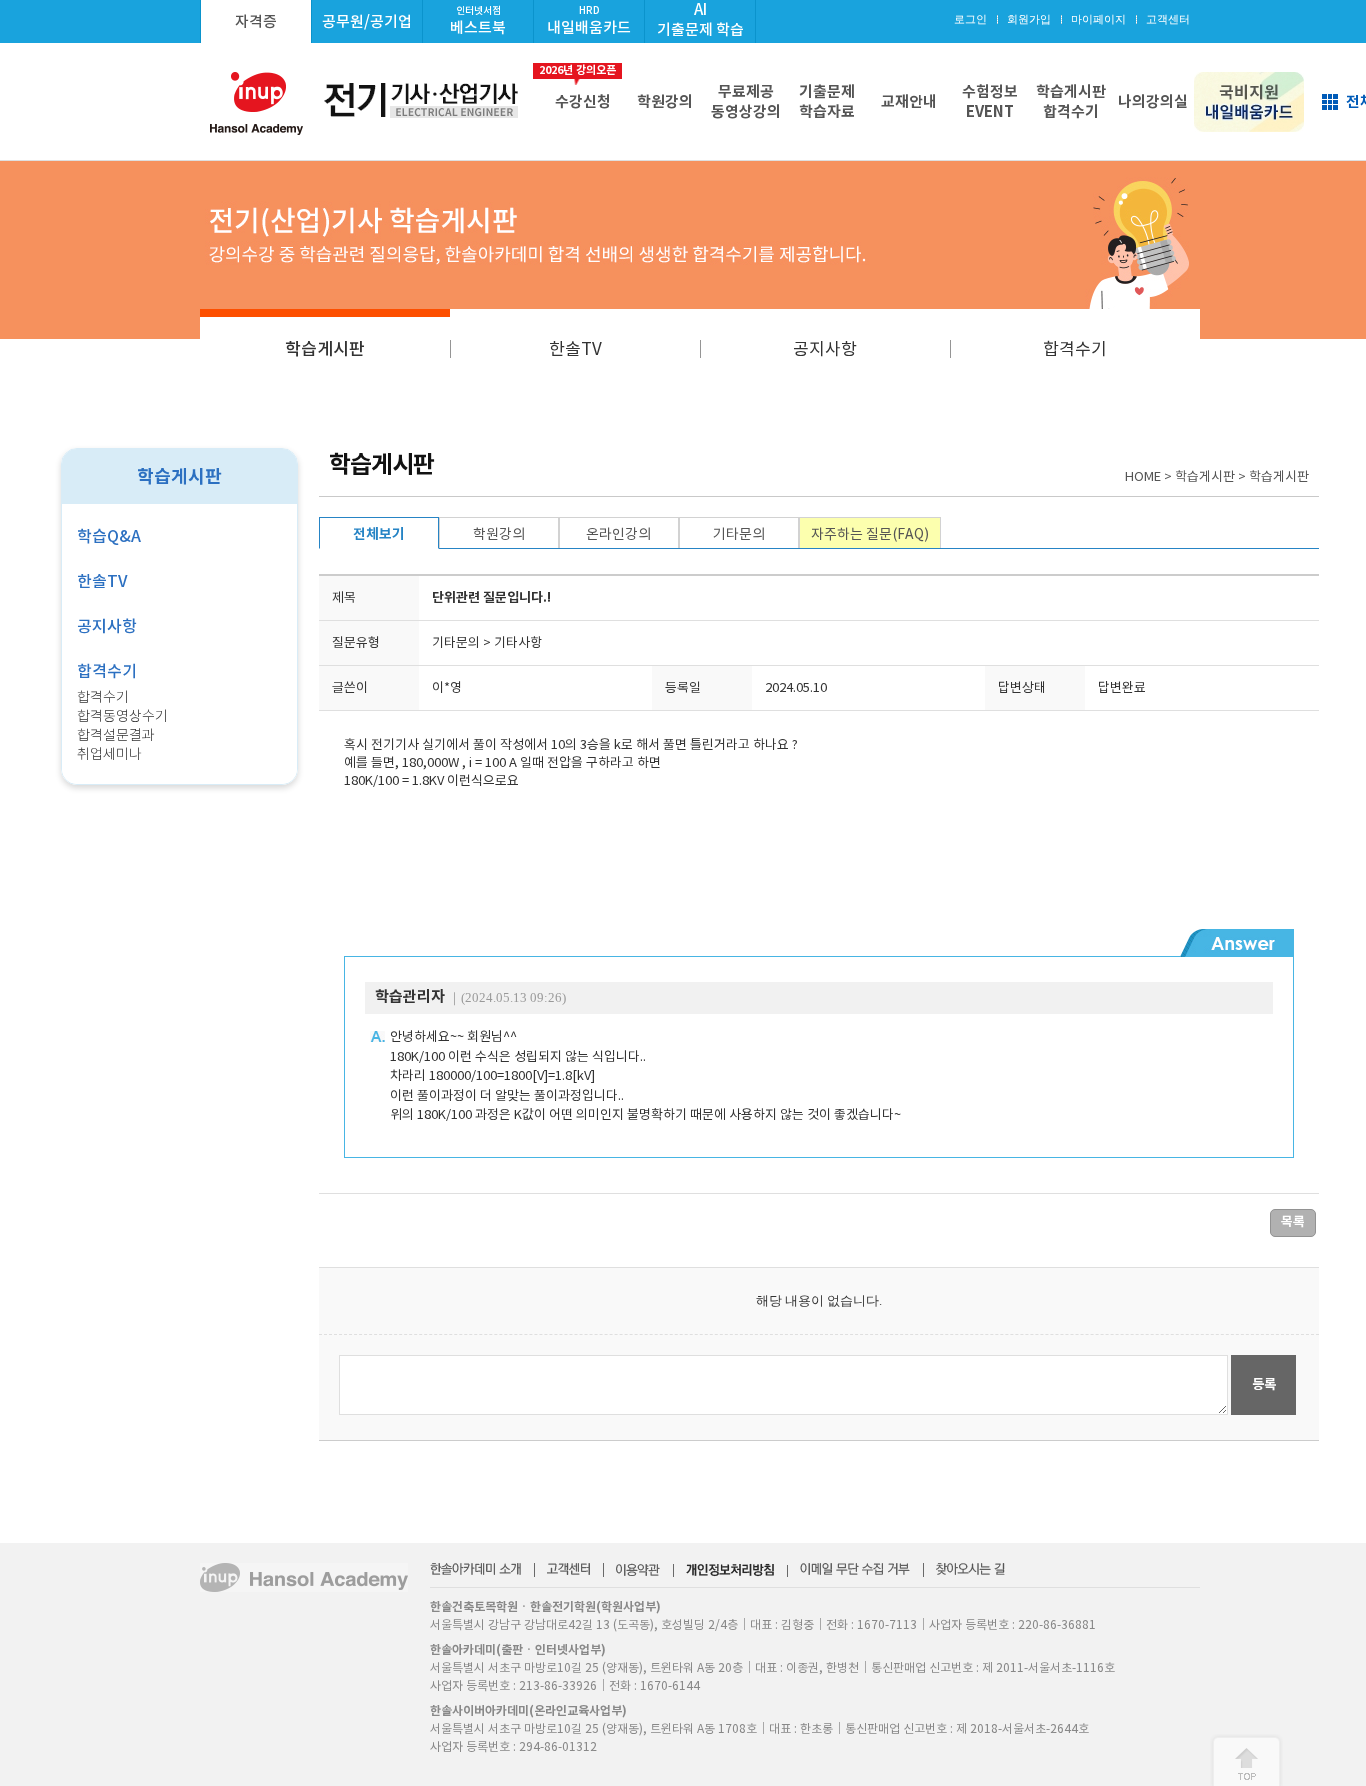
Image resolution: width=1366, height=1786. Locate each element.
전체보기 (379, 534)
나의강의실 (1153, 101)
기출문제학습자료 (827, 101)
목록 (1293, 1221)
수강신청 (579, 87)
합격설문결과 (116, 735)
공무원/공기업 (367, 21)
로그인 (970, 19)
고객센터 (1168, 19)
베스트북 (478, 20)
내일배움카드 (589, 20)
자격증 (256, 21)
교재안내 (909, 101)
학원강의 (665, 101)
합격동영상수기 (122, 716)
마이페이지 (1098, 19)
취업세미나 (109, 754)
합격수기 (1075, 349)
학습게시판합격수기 (1071, 101)
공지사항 (825, 349)
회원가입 (1029, 19)
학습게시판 (325, 349)
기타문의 (739, 534)
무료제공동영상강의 (746, 101)
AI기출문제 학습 (700, 19)
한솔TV (575, 349)
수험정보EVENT (990, 101)
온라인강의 (618, 534)
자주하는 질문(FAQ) (870, 534)
